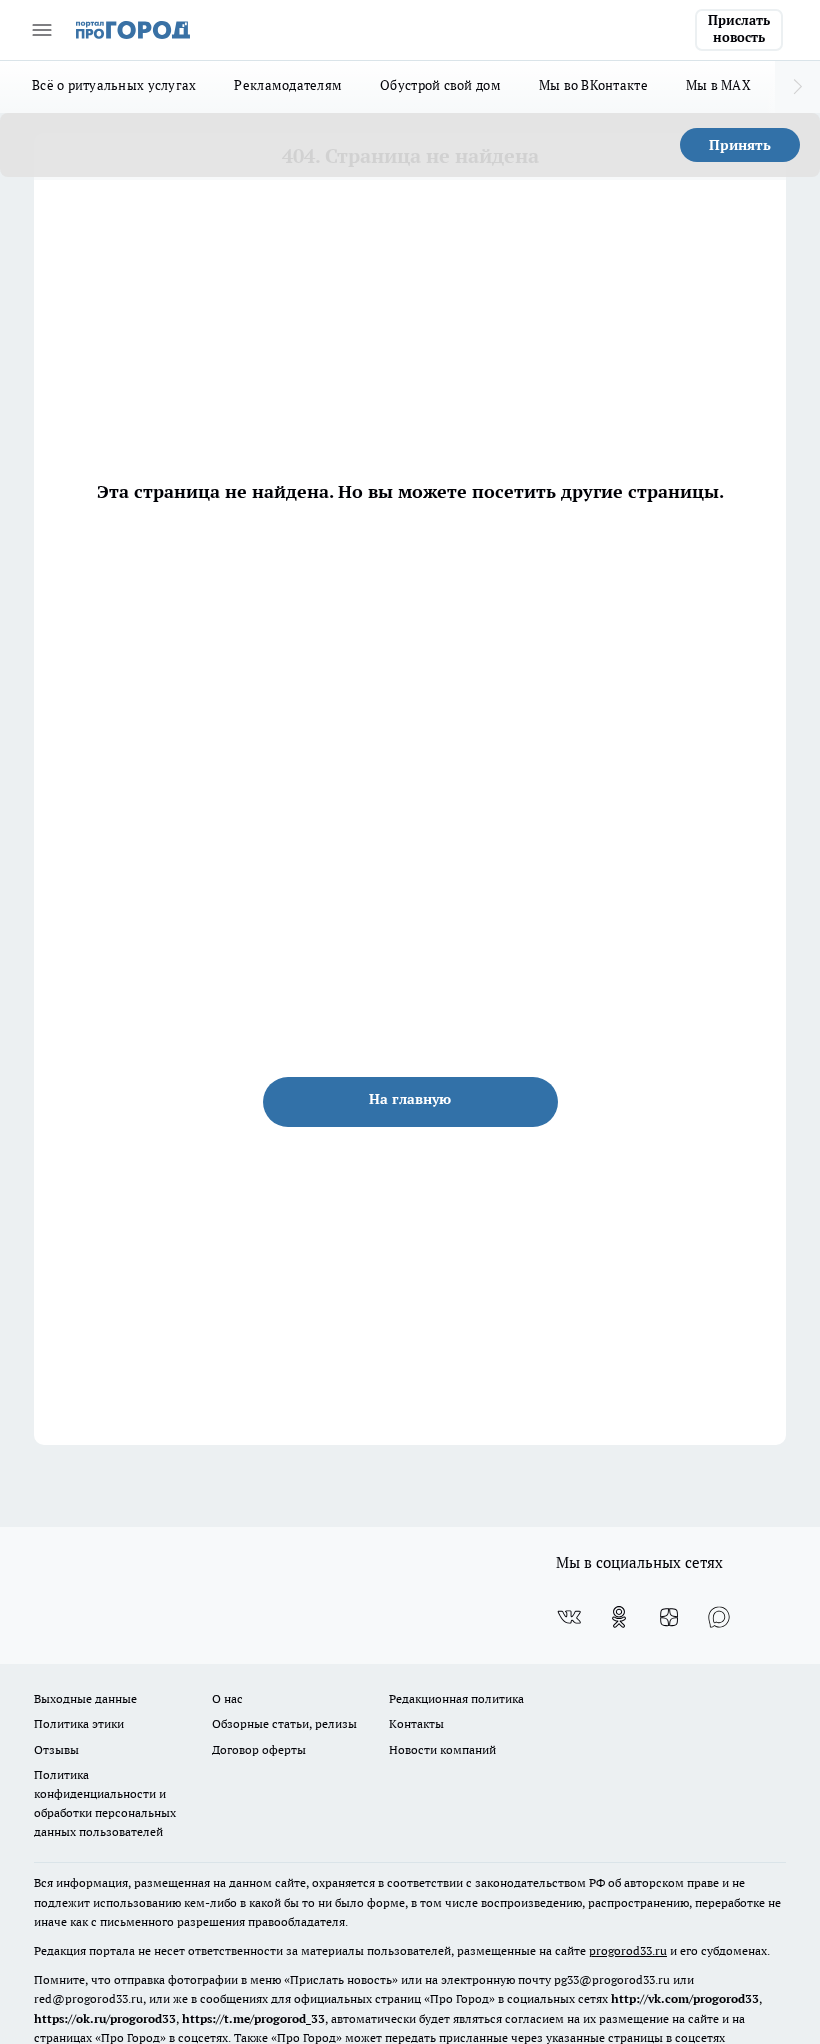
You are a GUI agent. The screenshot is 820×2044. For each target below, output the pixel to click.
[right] (797, 87)
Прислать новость (739, 29)
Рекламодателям (288, 85)
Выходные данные (85, 1698)
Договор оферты (259, 1749)
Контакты (416, 1723)
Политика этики (79, 1723)
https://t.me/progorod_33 (253, 2018)
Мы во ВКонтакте (593, 85)
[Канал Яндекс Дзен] (669, 1617)
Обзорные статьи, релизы (284, 1723)
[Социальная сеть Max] (719, 1617)
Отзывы (56, 1749)
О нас (227, 1698)
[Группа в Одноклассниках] (619, 1617)
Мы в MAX (718, 85)
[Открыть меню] (42, 30)
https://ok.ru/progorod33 (105, 2018)
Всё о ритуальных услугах (114, 85)
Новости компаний (442, 1749)
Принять (740, 145)
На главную (410, 1099)
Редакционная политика (456, 1698)
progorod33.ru (628, 1950)
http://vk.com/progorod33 (685, 1998)
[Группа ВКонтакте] (569, 1617)
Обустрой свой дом (440, 85)
